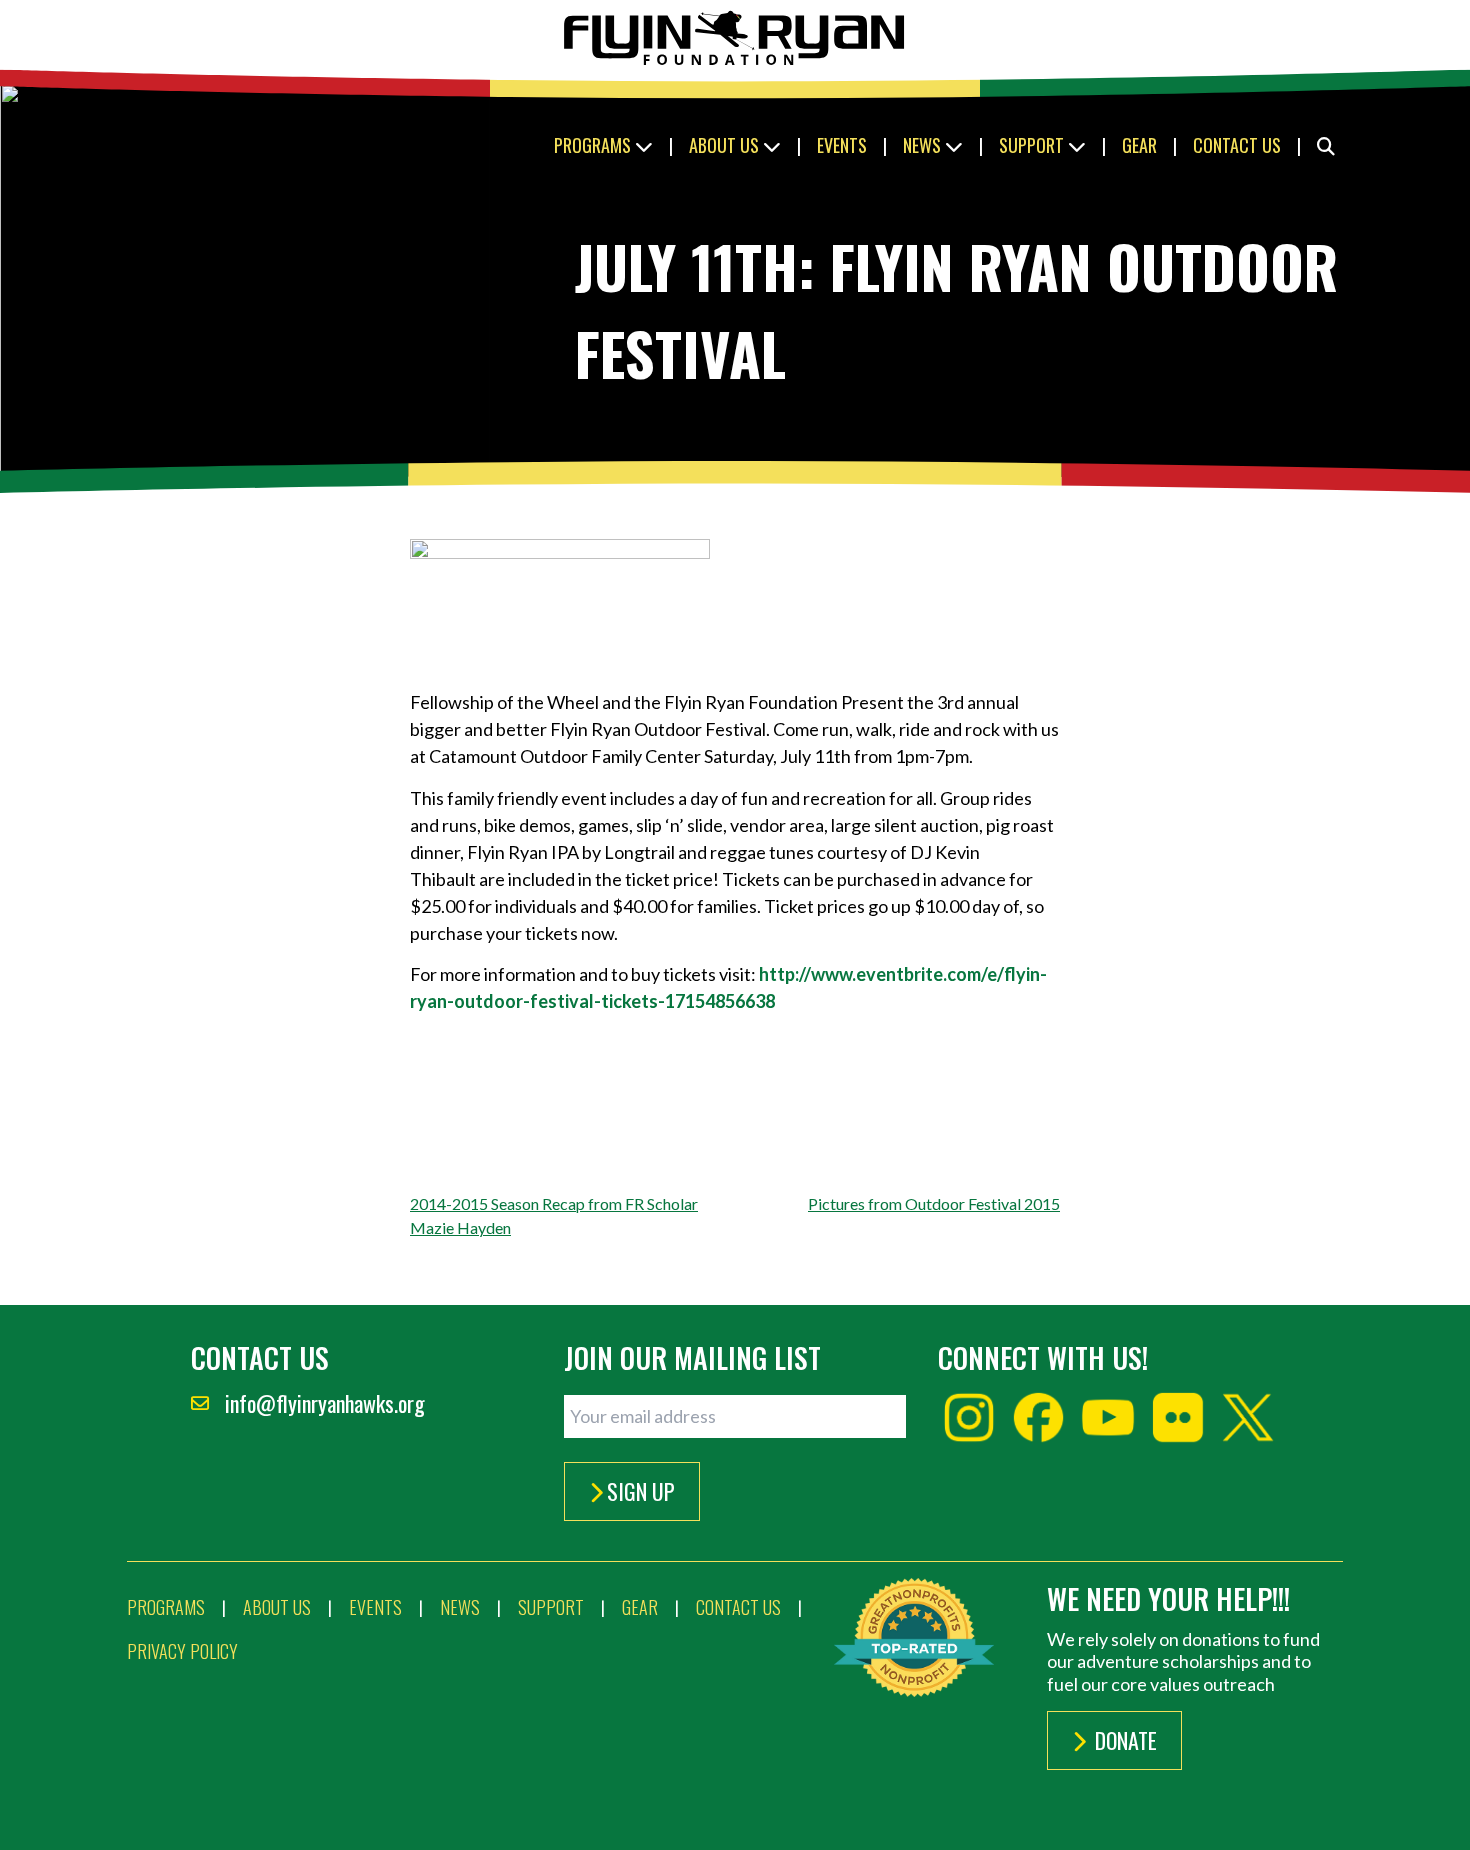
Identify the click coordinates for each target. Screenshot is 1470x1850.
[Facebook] (1039, 1418)
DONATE (1123, 1740)
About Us (726, 145)
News (924, 145)
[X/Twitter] (1248, 1418)
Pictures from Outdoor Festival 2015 (934, 1203)
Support (1033, 145)
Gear (1139, 145)
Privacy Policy (182, 1651)
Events (842, 145)
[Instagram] (969, 1418)
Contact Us (1237, 145)
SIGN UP (641, 1491)
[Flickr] (1178, 1418)
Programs (594, 145)
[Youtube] (1108, 1418)
